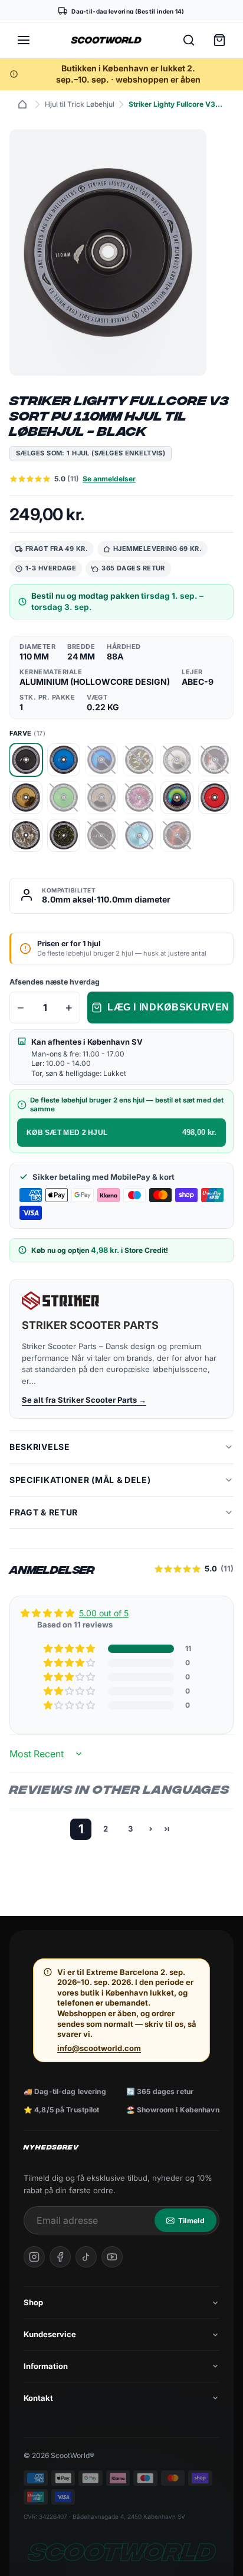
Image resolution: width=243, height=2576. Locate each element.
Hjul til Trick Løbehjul (80, 104)
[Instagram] (34, 2257)
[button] (70, 1649)
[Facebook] (60, 2257)
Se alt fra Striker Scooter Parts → (84, 1400)
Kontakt (38, 2398)
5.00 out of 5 (104, 1613)
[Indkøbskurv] (219, 40)
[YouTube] (112, 2257)
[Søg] (189, 40)
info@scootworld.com (99, 2048)
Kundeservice (50, 2334)
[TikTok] (86, 2257)
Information (46, 2366)
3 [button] (130, 1829)
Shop (33, 2302)
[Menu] (24, 40)
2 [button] (106, 1829)
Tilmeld (191, 2221)
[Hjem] (22, 104)
